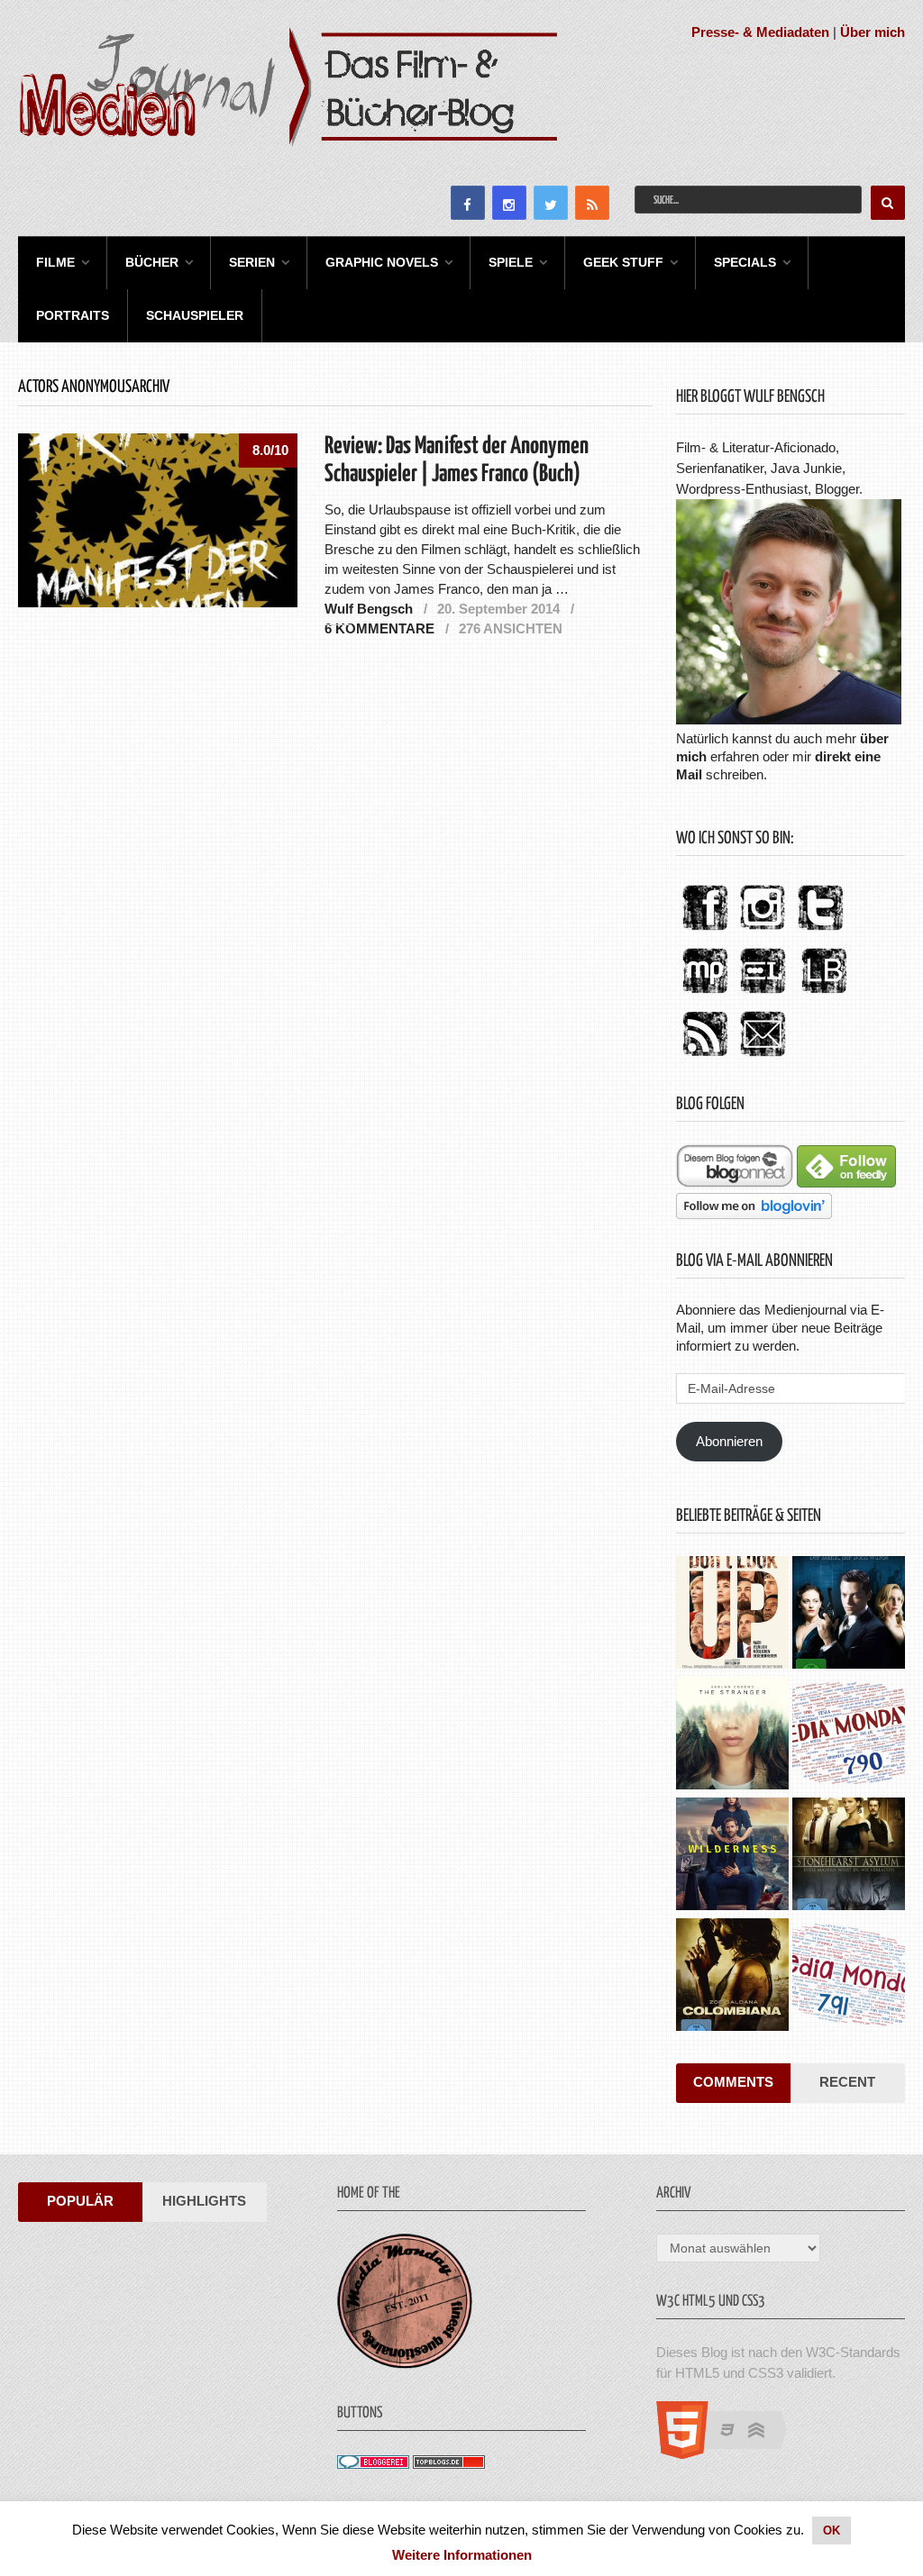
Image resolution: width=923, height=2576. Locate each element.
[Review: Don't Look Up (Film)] (732, 1615)
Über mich (873, 32)
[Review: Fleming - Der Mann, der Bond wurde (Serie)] (849, 1615)
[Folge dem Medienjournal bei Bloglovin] (754, 1214)
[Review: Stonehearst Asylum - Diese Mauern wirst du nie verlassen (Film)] (849, 1856)
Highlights (204, 2201)
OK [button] (832, 2530)
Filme (55, 262)
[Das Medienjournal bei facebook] (705, 931)
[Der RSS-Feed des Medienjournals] (705, 1057)
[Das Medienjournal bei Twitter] (820, 931)
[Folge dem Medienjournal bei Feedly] (846, 1183)
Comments (733, 2082)
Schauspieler (195, 315)
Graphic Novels (382, 262)
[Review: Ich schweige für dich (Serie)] (732, 1735)
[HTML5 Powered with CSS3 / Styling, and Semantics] (731, 2454)
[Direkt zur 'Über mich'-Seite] (789, 719)
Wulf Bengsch (369, 609)
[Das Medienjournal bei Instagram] (763, 931)
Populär (80, 2201)
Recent (847, 2082)
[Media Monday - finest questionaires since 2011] (405, 2364)
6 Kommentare (379, 628)
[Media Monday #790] (849, 1735)
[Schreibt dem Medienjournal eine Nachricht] (763, 1057)
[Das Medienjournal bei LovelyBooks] (824, 994)
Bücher (152, 262)
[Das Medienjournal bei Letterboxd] (763, 994)
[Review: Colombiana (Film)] (732, 1977)
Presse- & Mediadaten (760, 32)
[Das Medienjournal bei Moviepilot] (705, 994)
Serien (252, 262)
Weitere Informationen (462, 2555)
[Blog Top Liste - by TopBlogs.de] (449, 2464)
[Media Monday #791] (849, 1977)
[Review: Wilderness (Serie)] (732, 1856)
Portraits (73, 315)
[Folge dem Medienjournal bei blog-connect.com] (735, 1183)
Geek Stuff (623, 262)
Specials (745, 262)
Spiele (511, 262)
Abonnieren (729, 1441)
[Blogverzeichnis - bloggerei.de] (373, 2464)
